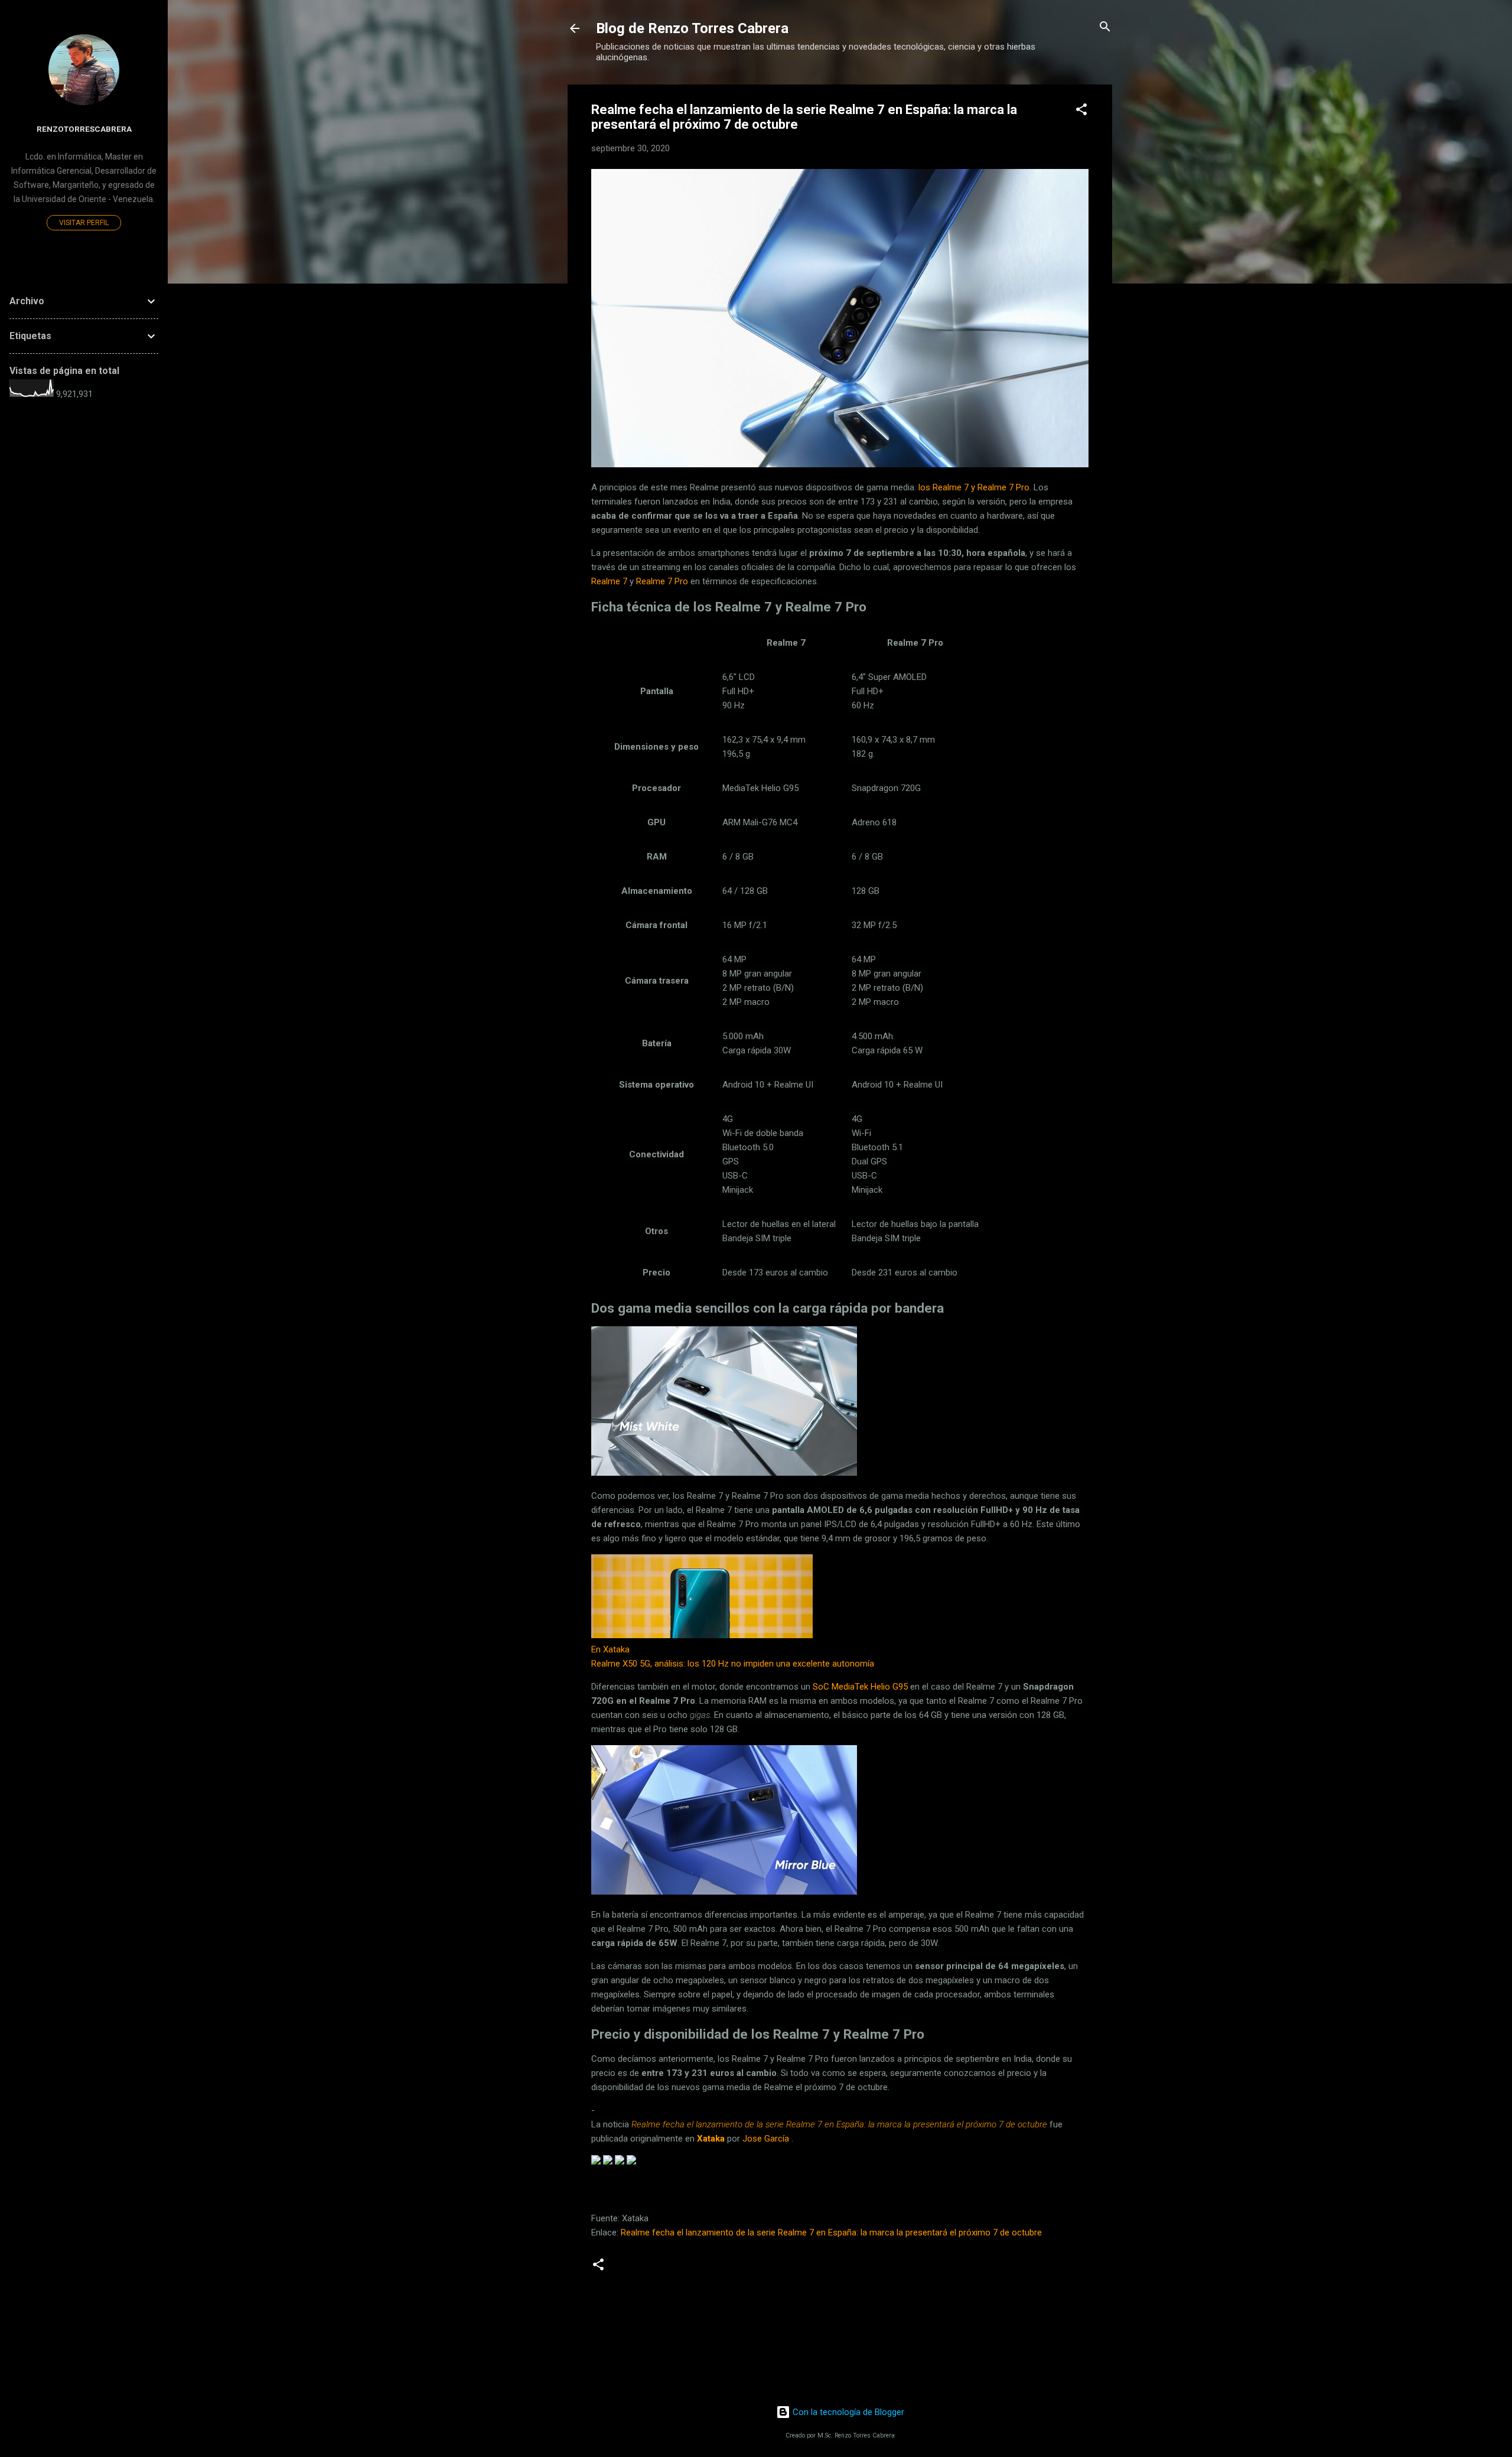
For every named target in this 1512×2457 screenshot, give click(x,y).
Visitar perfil (84, 223)
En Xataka (610, 1649)
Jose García (766, 2139)
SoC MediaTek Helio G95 (860, 1687)
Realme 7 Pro (662, 581)
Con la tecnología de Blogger (847, 2412)
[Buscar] (1105, 27)
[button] (1081, 110)
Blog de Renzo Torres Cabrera (692, 28)
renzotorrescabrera (84, 129)
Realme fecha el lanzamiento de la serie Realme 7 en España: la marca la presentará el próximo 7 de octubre (831, 2233)
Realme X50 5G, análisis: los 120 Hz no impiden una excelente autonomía (733, 1664)
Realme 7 (609, 581)
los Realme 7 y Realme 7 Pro (974, 487)
